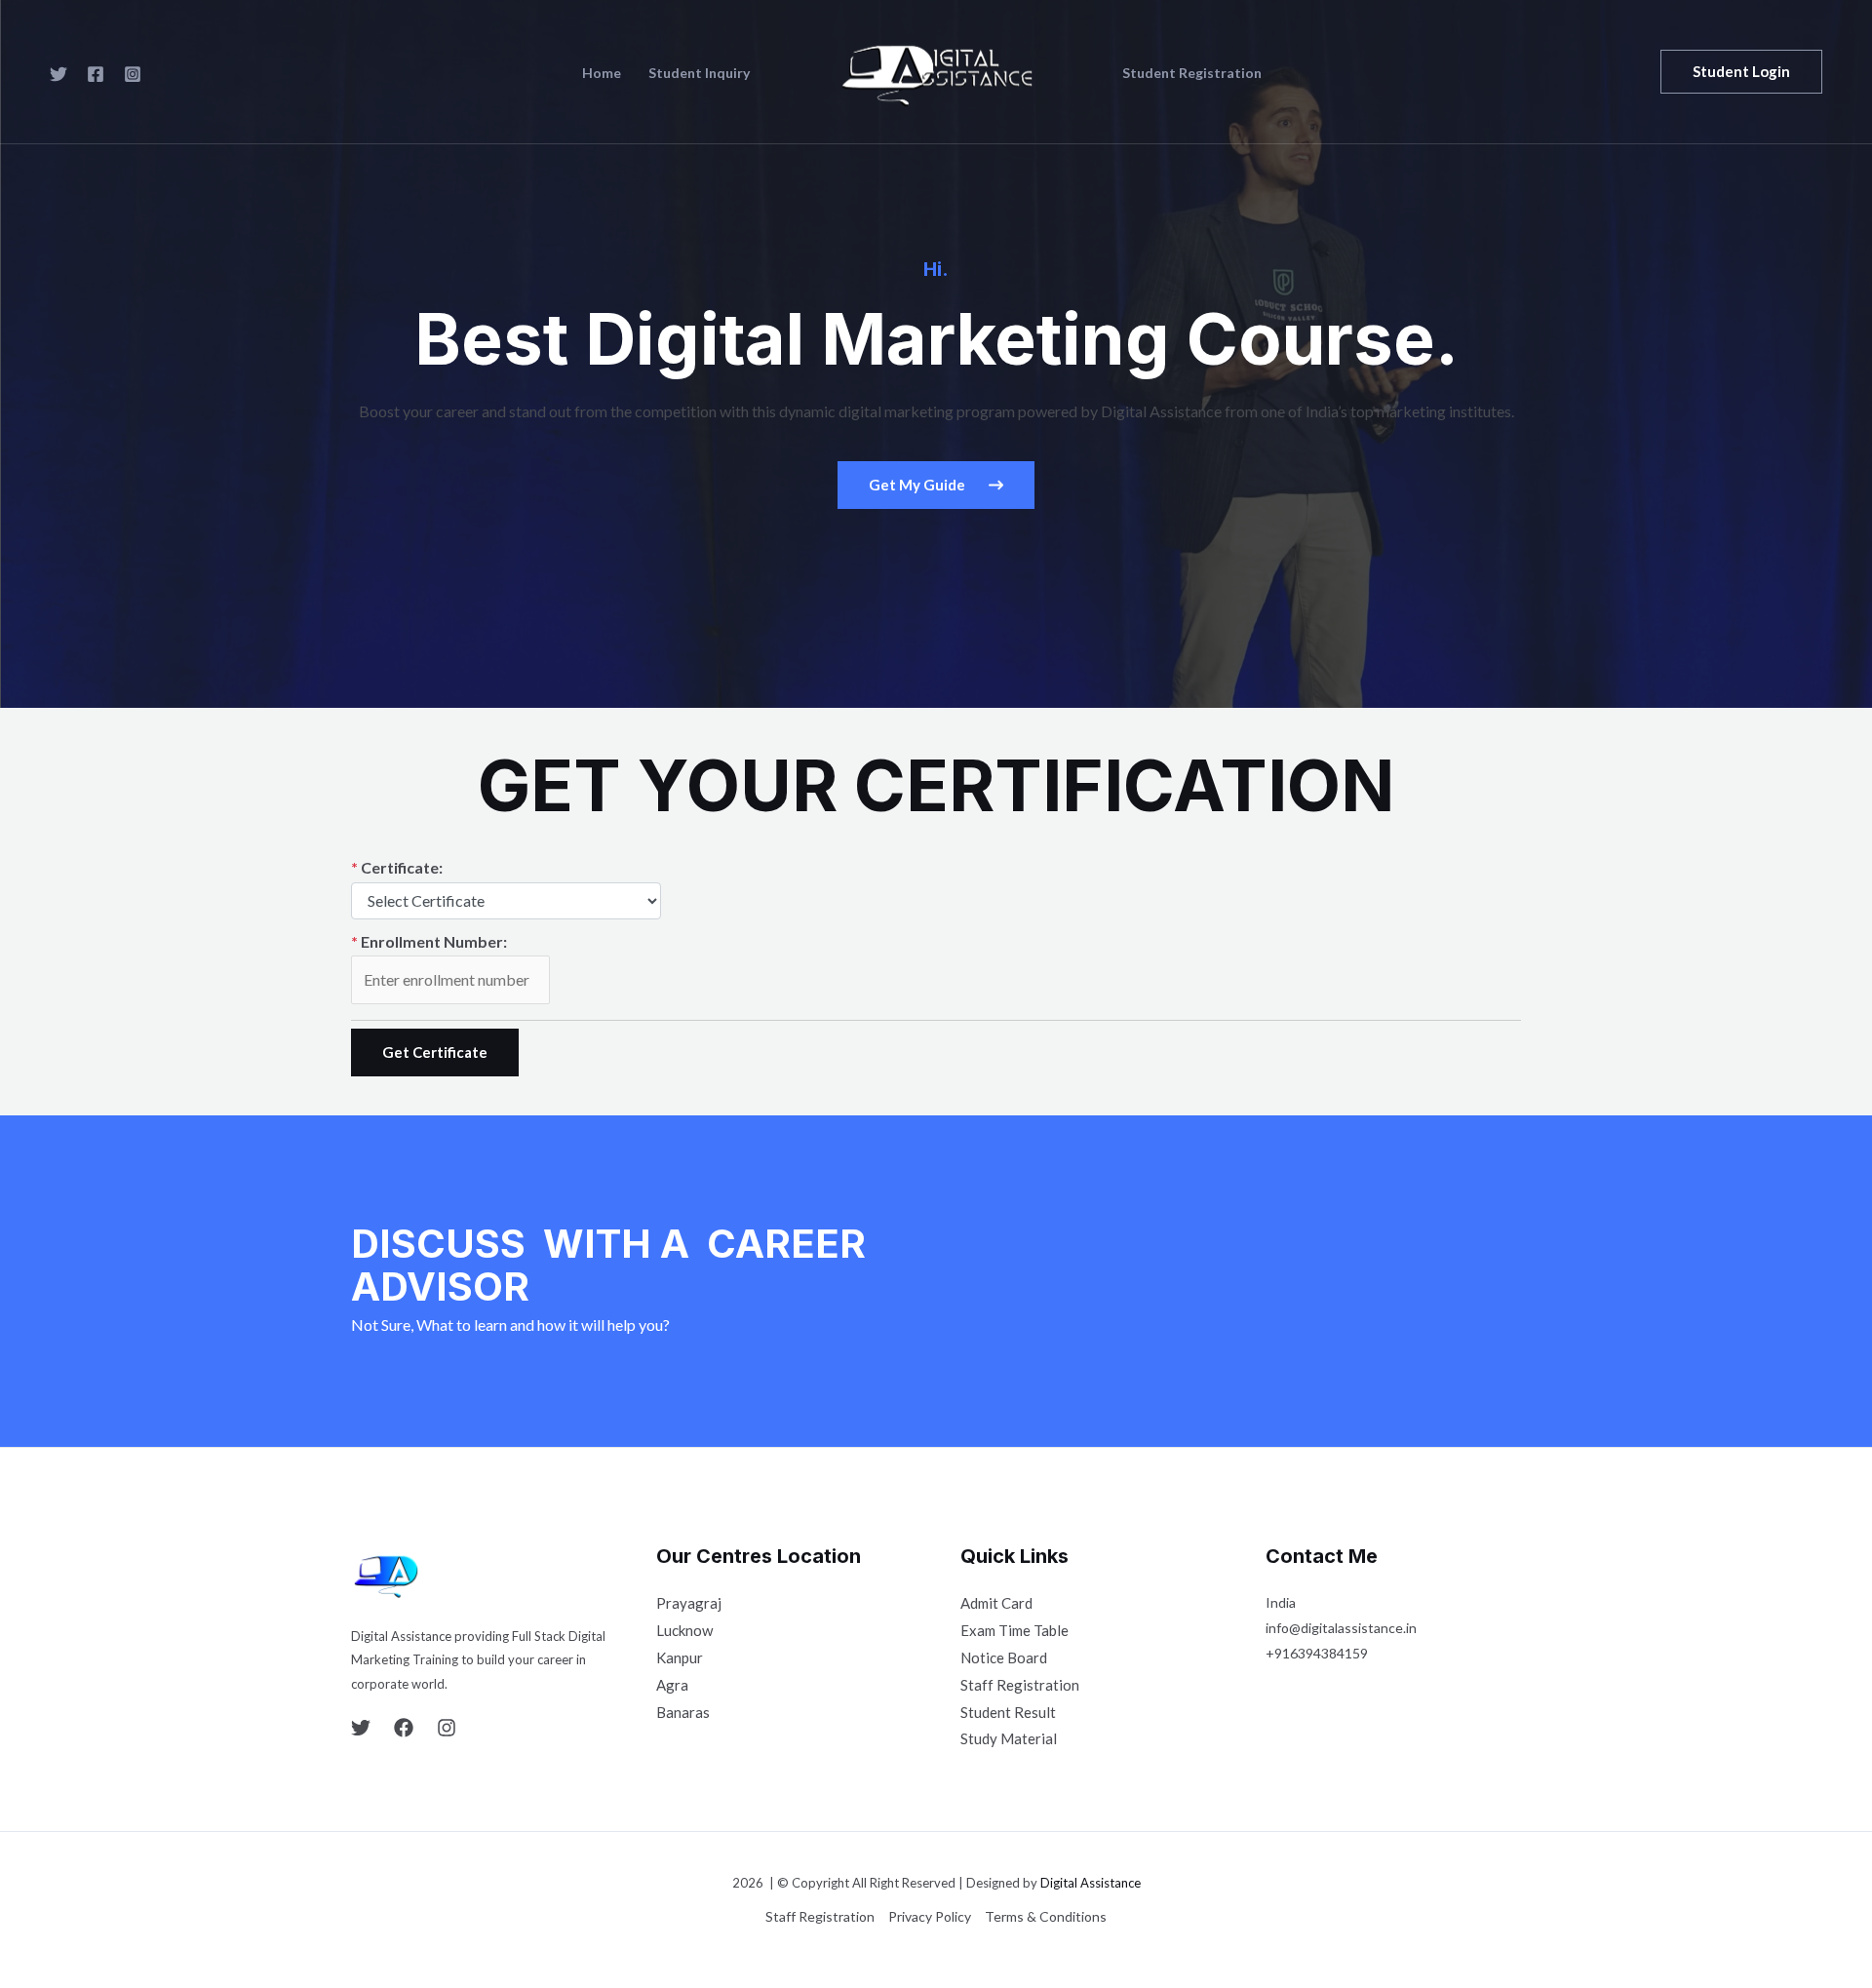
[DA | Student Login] (928, 70)
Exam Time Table (1014, 1630)
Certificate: (397, 867)
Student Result (1008, 1712)
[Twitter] (58, 74)
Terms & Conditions (1046, 1916)
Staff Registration (1020, 1685)
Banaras (683, 1712)
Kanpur (680, 1657)
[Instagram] (133, 74)
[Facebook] (96, 74)
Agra (672, 1685)
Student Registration (1192, 73)
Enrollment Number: (429, 941)
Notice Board (1004, 1657)
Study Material (1009, 1738)
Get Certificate (435, 1052)
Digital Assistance (1091, 1883)
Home (602, 73)
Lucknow (684, 1630)
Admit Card (996, 1603)
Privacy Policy (930, 1916)
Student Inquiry (699, 73)
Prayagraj (689, 1603)
